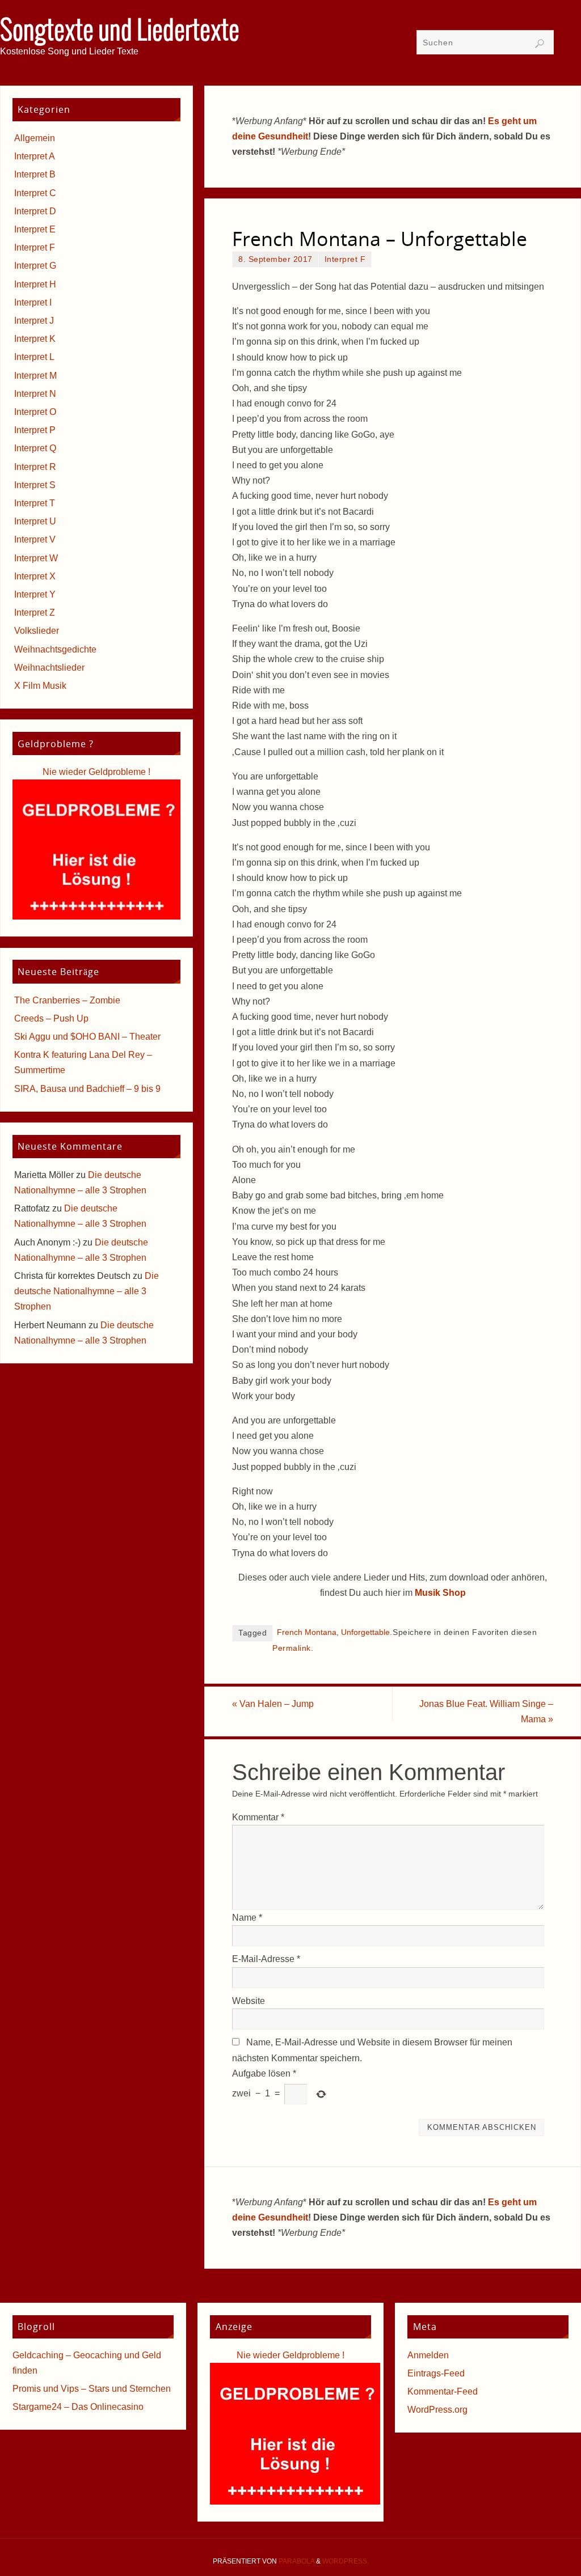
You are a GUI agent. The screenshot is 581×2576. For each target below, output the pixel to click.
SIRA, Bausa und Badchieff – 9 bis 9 (87, 1089)
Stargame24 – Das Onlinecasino (78, 2407)
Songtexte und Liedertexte (120, 32)
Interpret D (35, 211)
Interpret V (35, 539)
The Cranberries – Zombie (67, 1000)
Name (247, 1918)
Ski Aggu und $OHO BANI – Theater (87, 1037)
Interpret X (35, 576)
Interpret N (35, 394)
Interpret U (35, 521)
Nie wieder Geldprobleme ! (96, 772)
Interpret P (35, 430)
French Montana (307, 1632)
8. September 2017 (275, 259)
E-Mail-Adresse (266, 1959)
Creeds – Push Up (51, 1018)
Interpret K (35, 339)
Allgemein (35, 138)
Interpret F (345, 259)
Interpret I (33, 302)
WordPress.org (437, 2410)
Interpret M (35, 376)
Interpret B (35, 174)
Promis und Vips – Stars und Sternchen (92, 2389)
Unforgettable (365, 1632)
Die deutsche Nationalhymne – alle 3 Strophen (87, 1291)
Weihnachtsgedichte (55, 649)
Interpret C (35, 193)
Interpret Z (35, 613)
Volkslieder (37, 631)
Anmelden (428, 2355)
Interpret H (35, 284)
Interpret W (36, 558)
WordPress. (346, 2561)
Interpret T (35, 503)
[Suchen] (540, 44)
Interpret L (34, 357)
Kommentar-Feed (443, 2391)
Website (249, 2001)
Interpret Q (35, 448)
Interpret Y (35, 594)
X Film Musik (40, 686)
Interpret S (35, 485)
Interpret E (35, 229)
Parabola (296, 2561)
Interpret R (35, 467)
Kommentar (258, 1817)
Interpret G (35, 266)
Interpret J (34, 321)
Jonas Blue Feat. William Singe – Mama (486, 1711)
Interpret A (35, 156)
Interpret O (35, 412)
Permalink (292, 1648)
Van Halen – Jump (273, 1704)
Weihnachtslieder (49, 668)
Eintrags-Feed (436, 2373)
